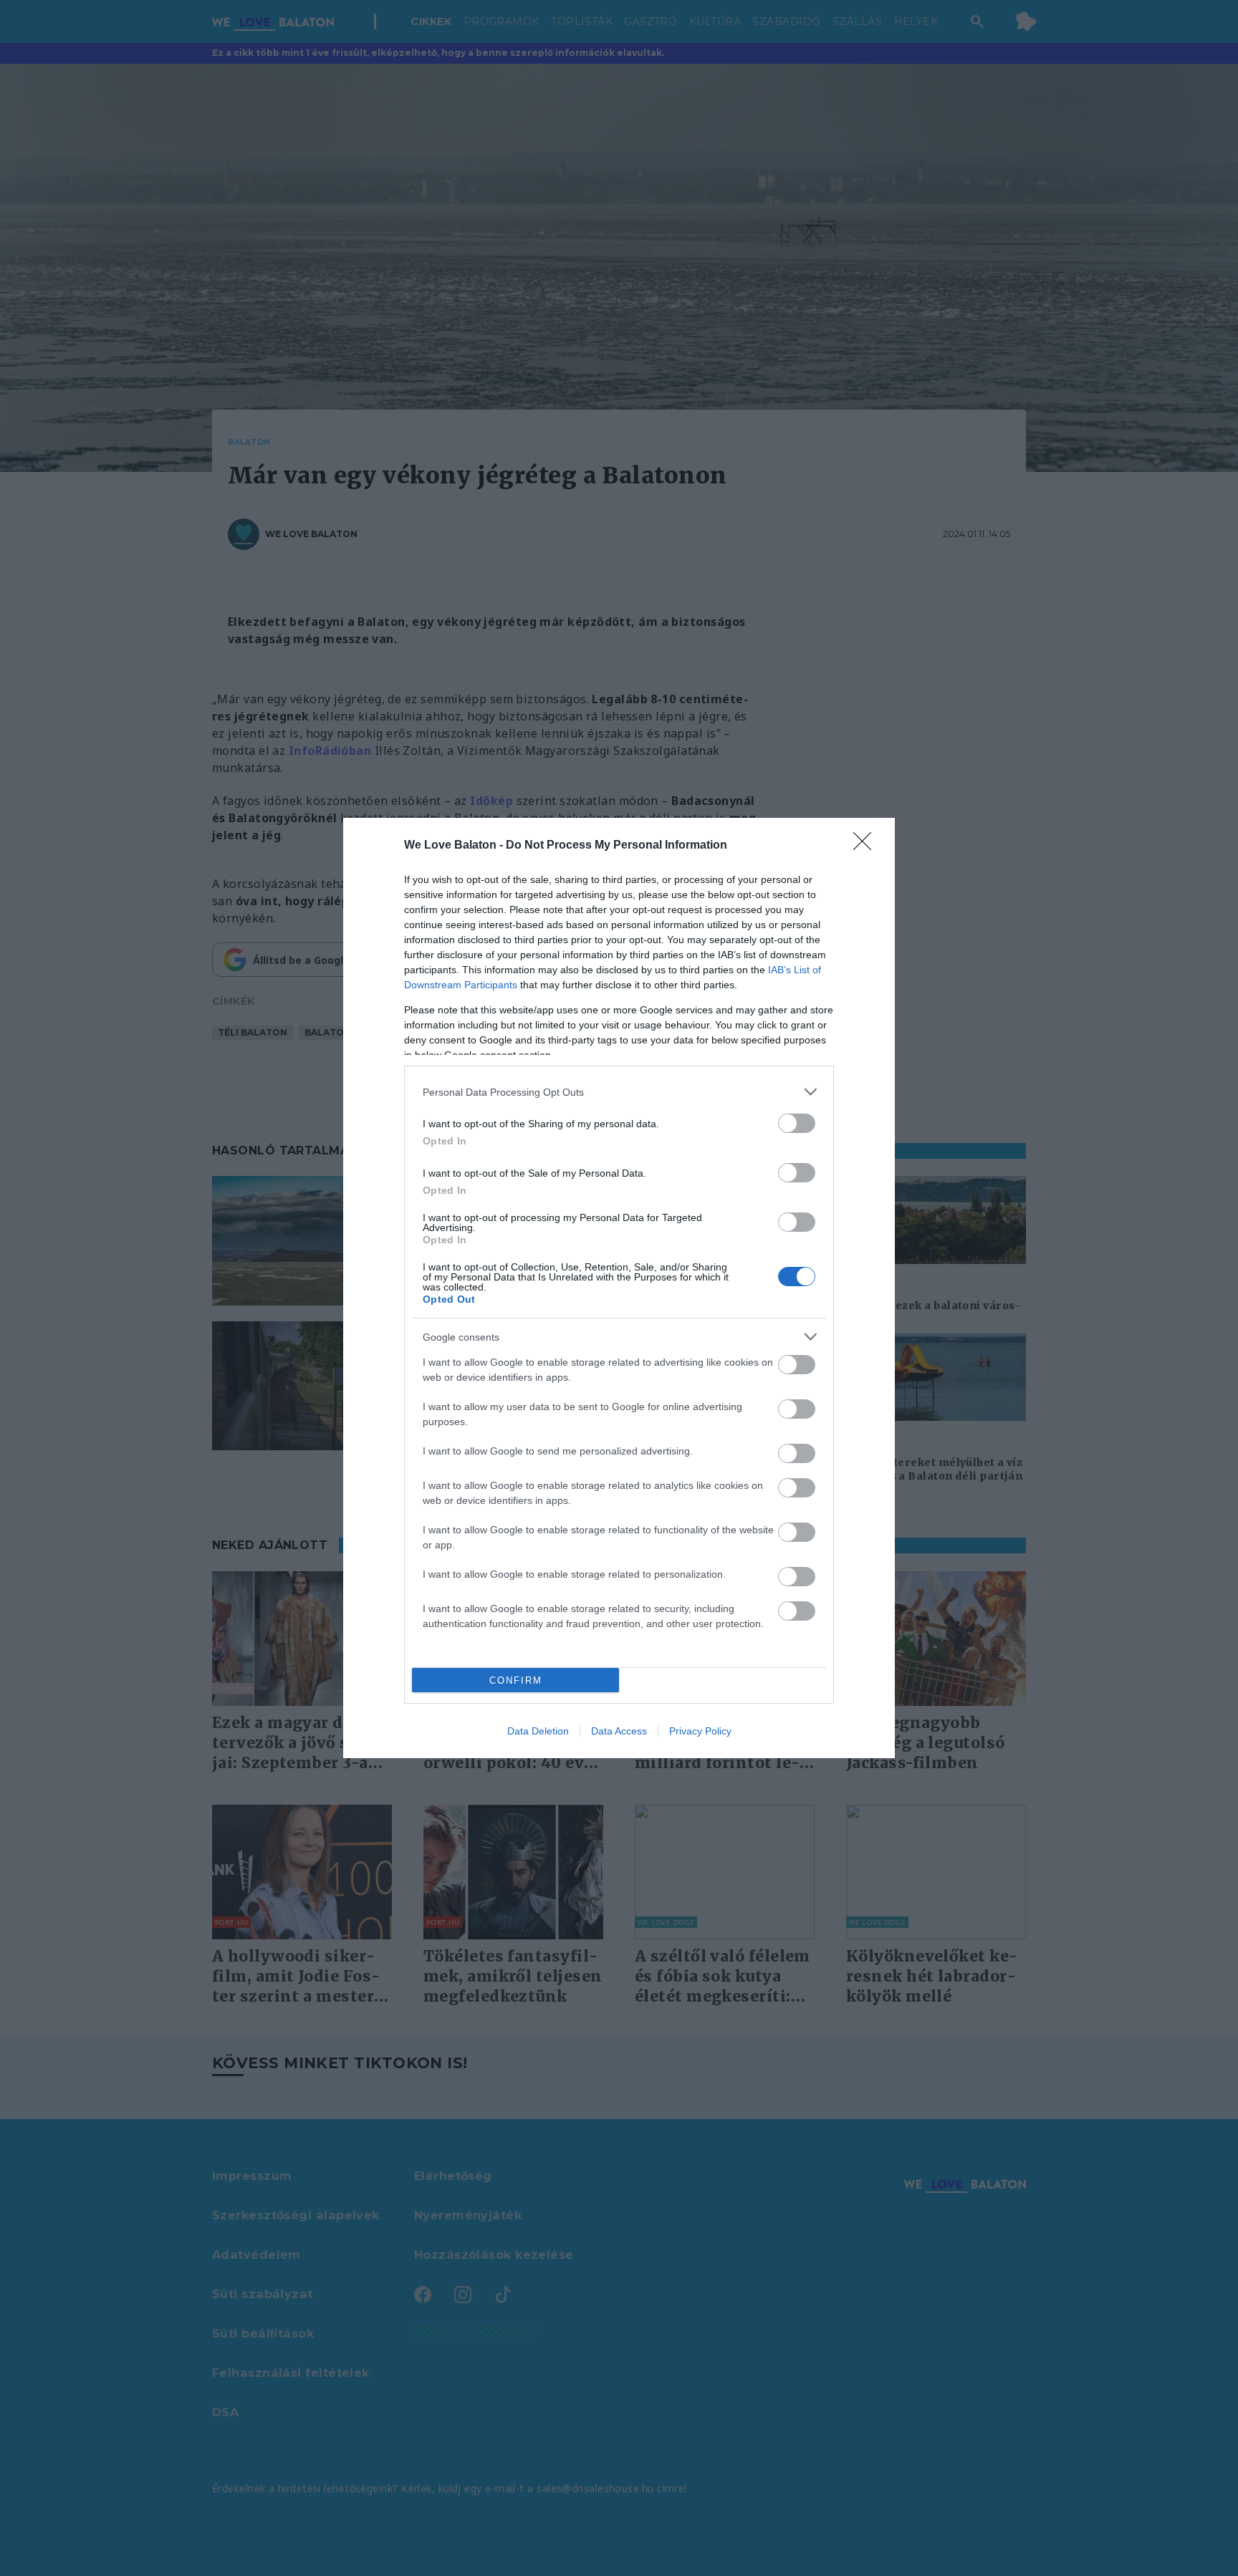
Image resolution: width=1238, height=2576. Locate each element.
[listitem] (619, 1092)
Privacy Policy (700, 1731)
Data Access (619, 1731)
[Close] (867, 846)
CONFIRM (516, 1680)
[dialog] (619, 1288)
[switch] (797, 1123)
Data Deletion (538, 1731)
